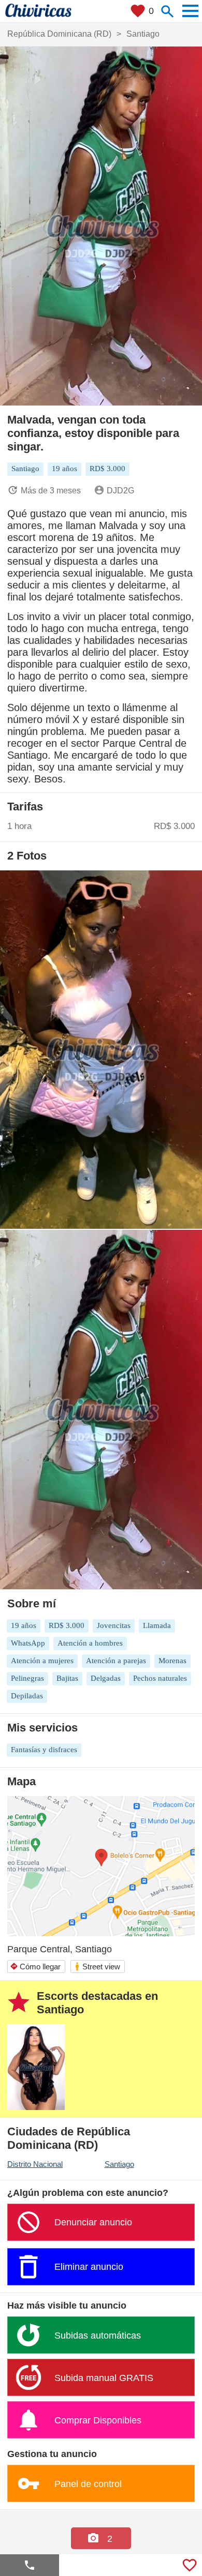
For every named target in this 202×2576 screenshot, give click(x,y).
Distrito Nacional (35, 2164)
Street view (97, 1967)
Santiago (119, 2164)
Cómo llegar (35, 1967)
